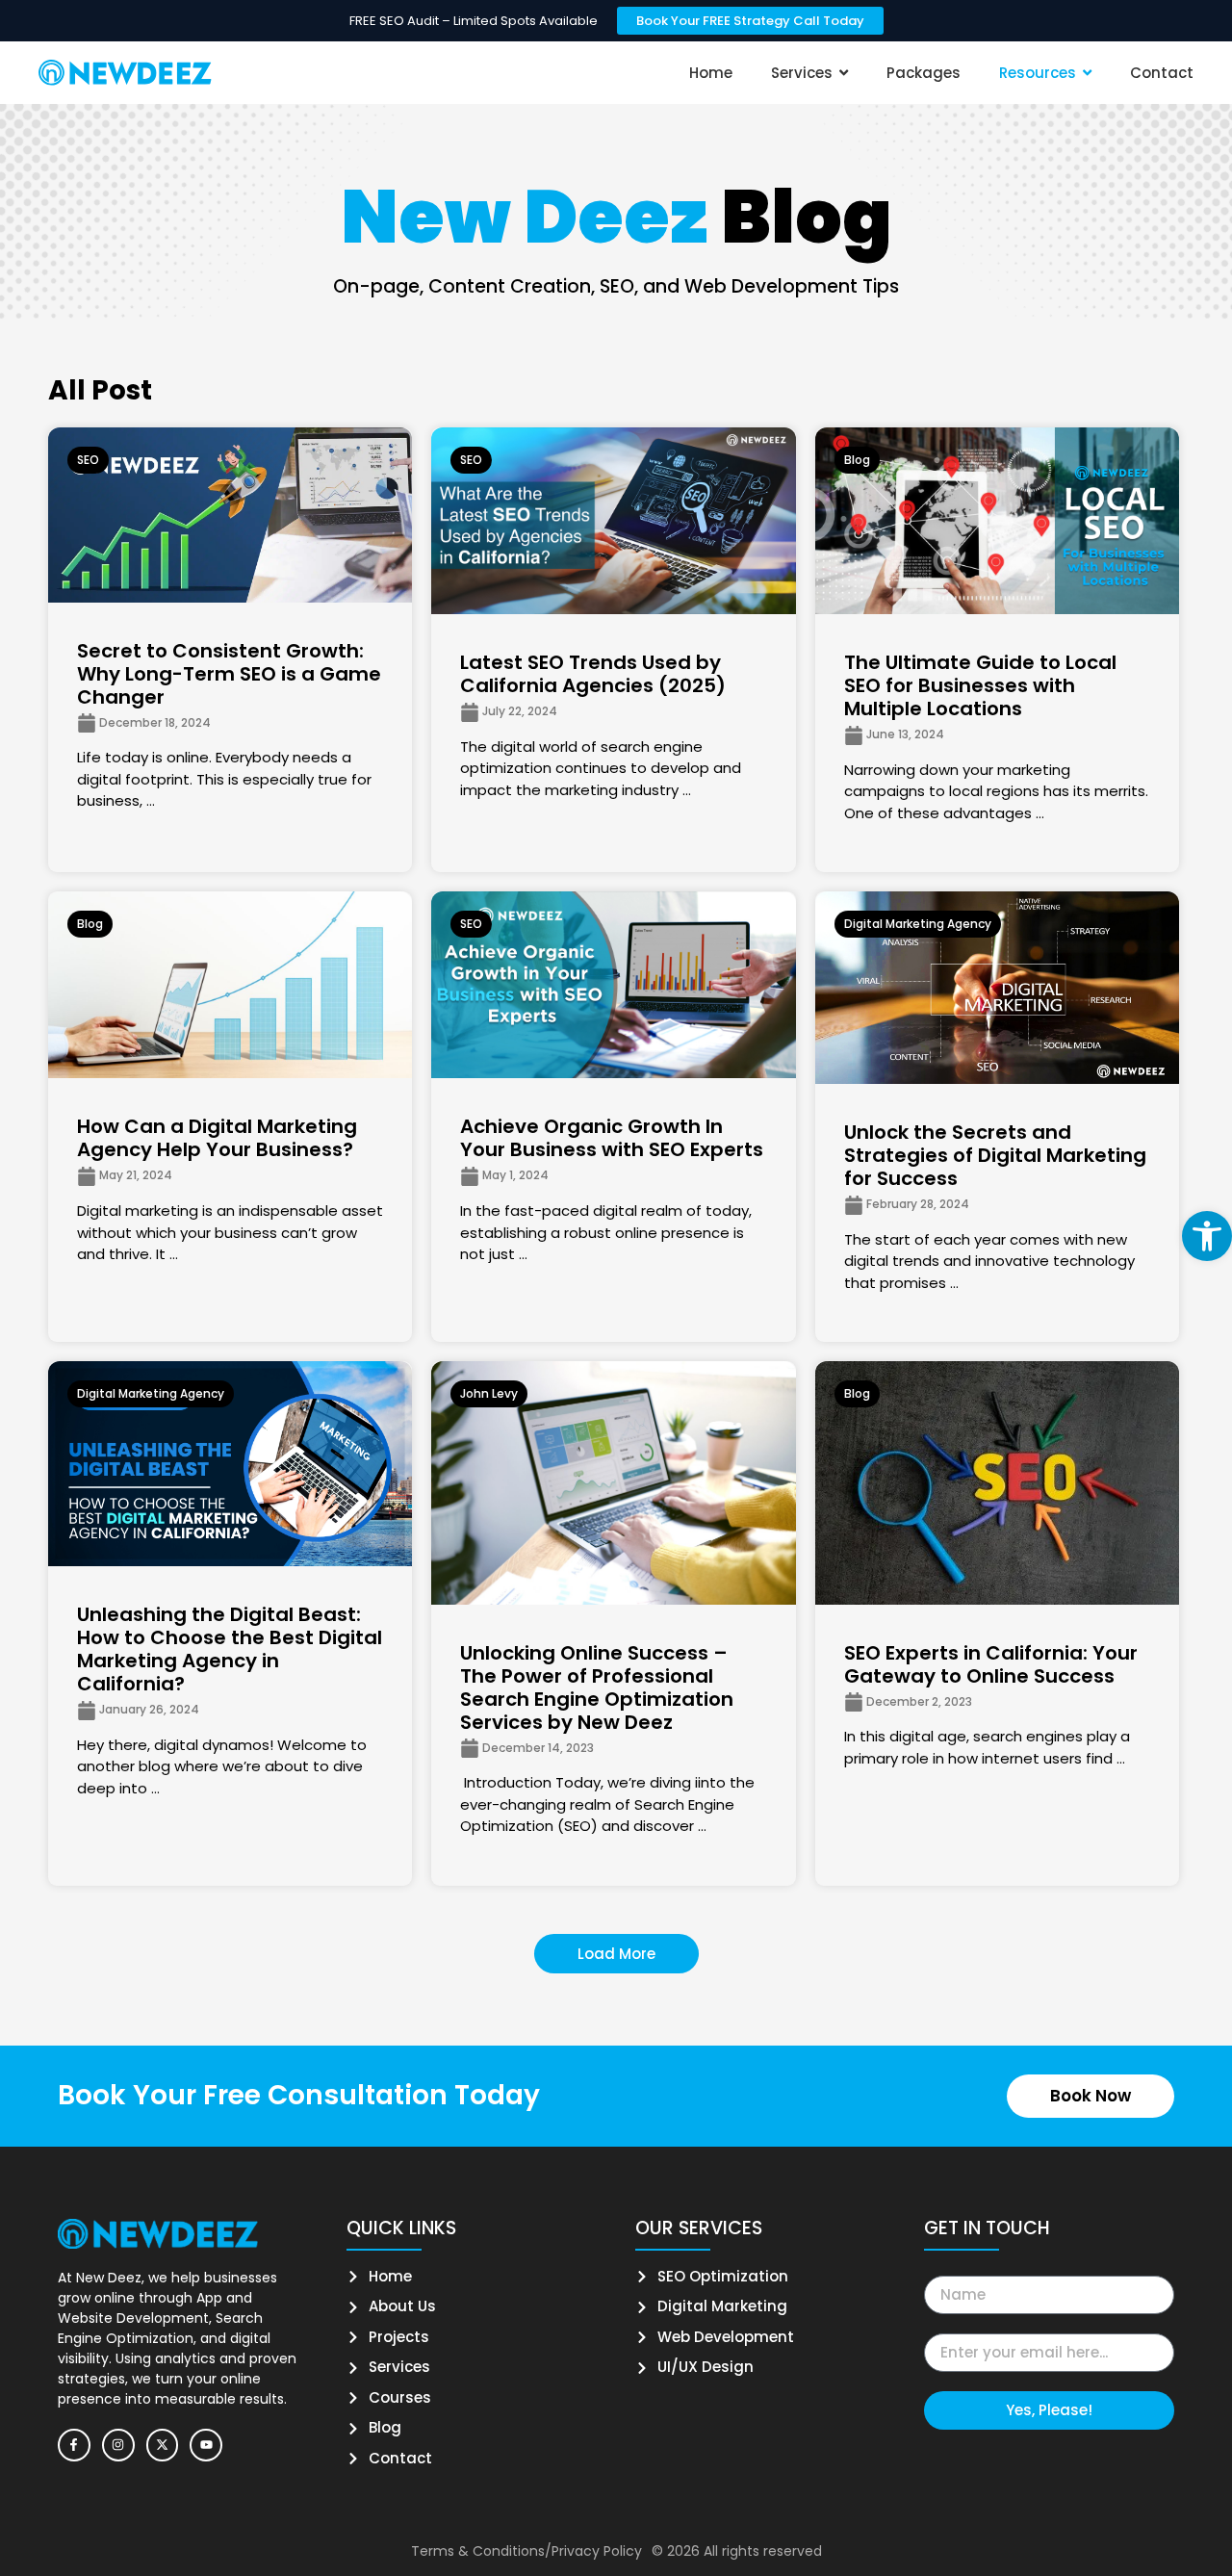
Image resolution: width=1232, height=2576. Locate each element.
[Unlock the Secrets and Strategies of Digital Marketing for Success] (997, 988)
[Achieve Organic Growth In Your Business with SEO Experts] (613, 985)
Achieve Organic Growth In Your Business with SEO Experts (612, 1138)
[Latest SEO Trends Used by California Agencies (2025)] (613, 521)
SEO (88, 460)
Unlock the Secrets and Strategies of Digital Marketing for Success (995, 1155)
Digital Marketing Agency (918, 924)
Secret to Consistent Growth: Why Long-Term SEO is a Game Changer (229, 674)
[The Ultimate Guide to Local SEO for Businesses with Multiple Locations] (997, 521)
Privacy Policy (597, 2551)
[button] (1207, 1236)
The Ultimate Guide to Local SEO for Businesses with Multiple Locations (980, 685)
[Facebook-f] (74, 2445)
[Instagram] (118, 2445)
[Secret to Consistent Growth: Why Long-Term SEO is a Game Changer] (230, 515)
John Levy (489, 1393)
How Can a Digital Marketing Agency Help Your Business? (217, 1138)
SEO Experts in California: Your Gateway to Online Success (991, 1664)
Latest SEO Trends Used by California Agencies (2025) (593, 674)
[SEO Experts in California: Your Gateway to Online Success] (997, 1482)
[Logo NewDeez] (125, 73)
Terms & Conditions (478, 2551)
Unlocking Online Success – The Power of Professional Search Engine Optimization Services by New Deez (597, 1687)
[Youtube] (206, 2445)
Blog (857, 460)
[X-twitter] (163, 2445)
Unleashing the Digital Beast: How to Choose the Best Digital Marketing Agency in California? (230, 1649)
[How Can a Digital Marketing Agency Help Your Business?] (230, 985)
